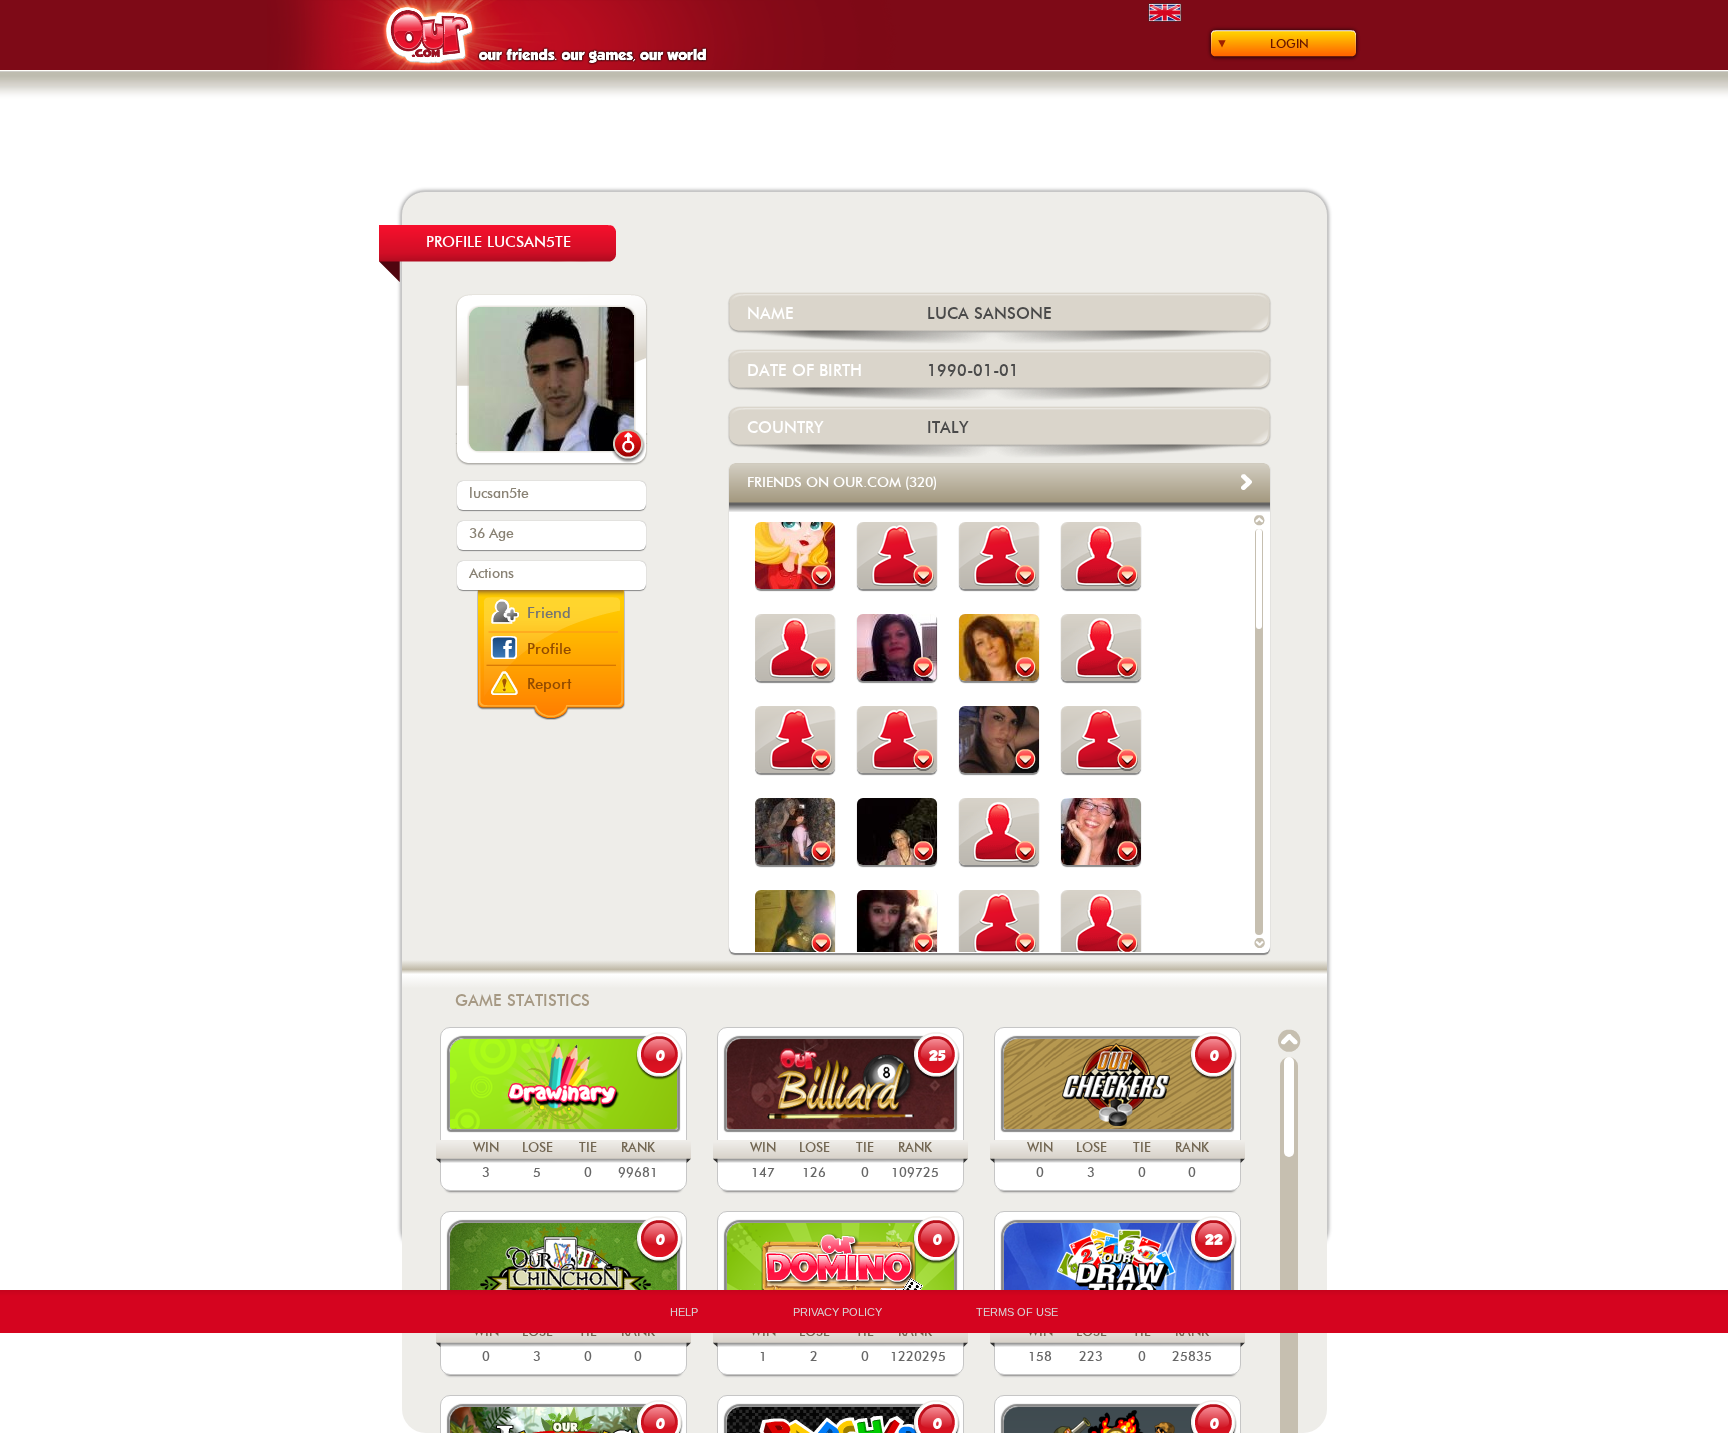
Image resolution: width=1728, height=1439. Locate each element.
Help (684, 1312)
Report (549, 684)
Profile (549, 649)
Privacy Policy (837, 1312)
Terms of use (1017, 1312)
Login (1289, 44)
